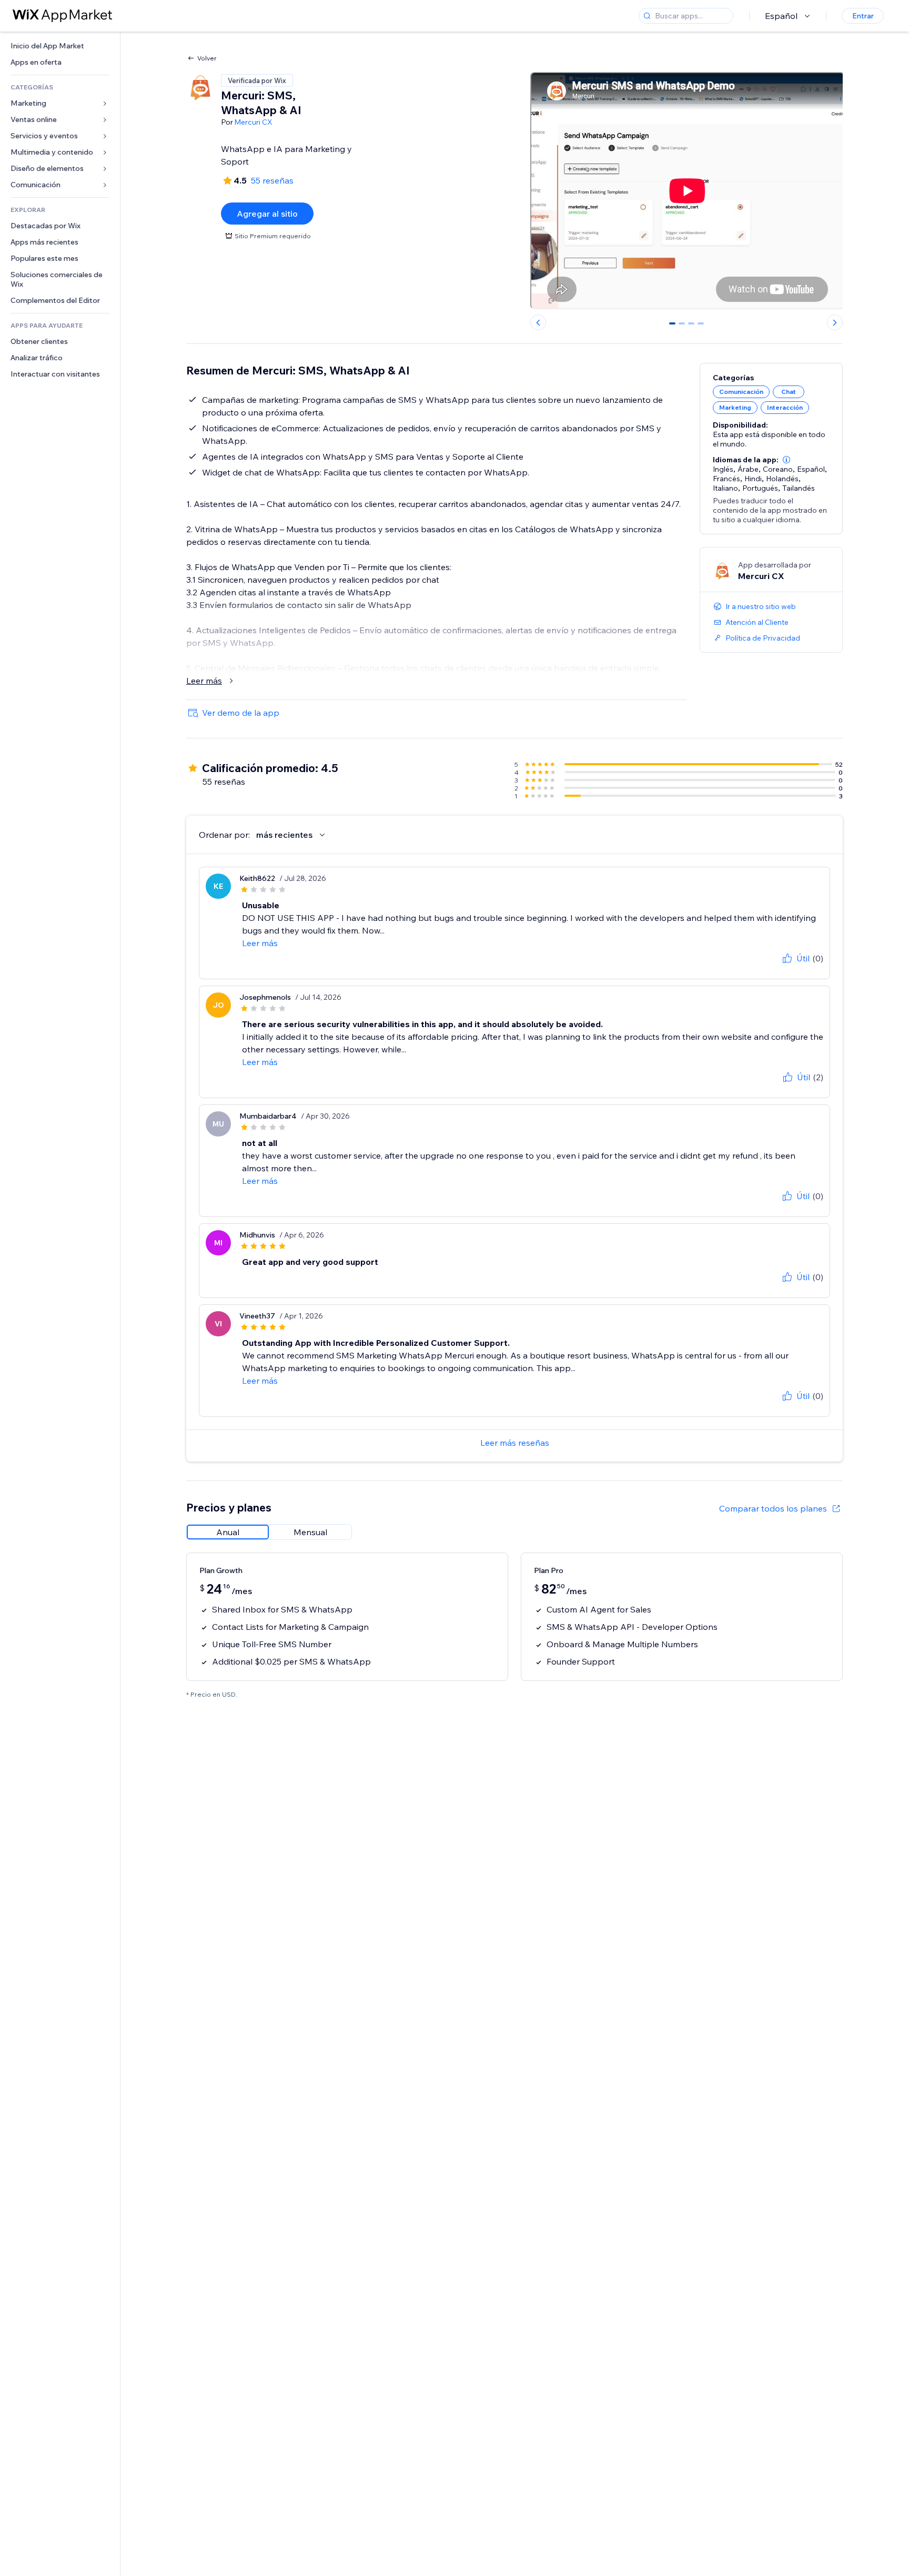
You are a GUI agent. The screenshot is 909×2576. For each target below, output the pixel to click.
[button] (786, 460)
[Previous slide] (538, 322)
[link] (60, 46)
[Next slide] (835, 322)
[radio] (228, 1532)
